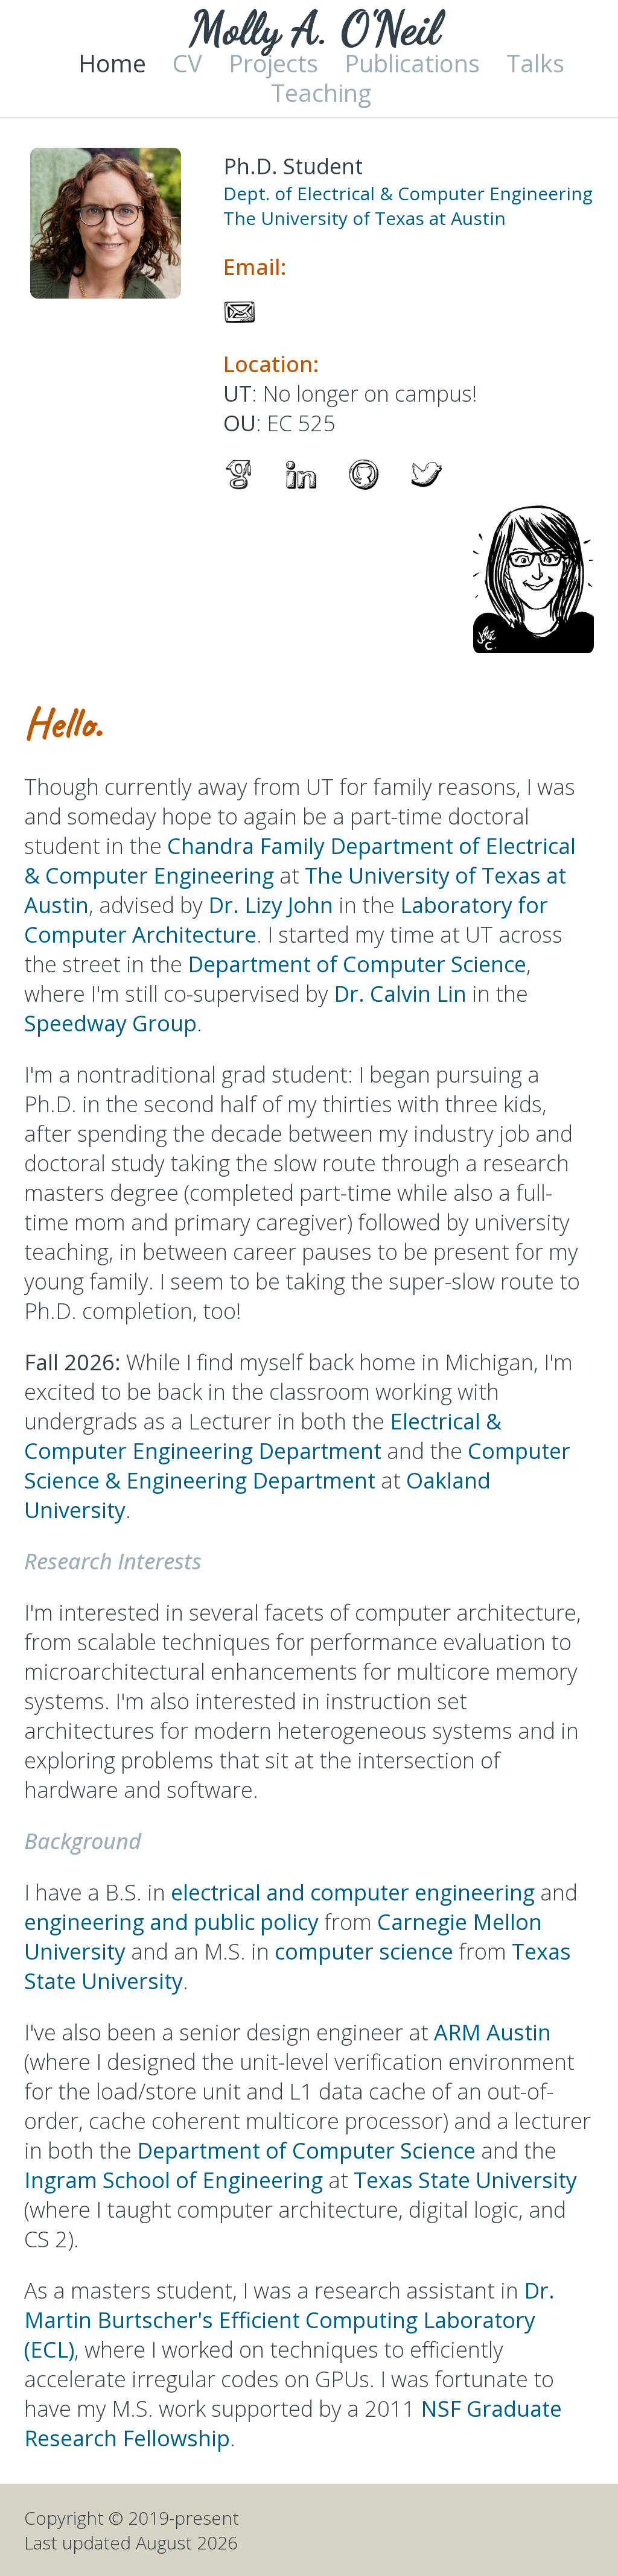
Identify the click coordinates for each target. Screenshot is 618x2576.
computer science (364, 1951)
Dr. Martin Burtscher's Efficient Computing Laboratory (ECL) (289, 2320)
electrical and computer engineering (353, 1892)
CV (187, 63)
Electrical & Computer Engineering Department (263, 1436)
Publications (412, 63)
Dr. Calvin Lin (400, 994)
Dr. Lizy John (271, 905)
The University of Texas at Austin (365, 218)
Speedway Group (110, 1023)
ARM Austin (492, 2032)
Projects (273, 63)
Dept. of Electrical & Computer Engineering (408, 193)
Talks (535, 63)
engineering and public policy (171, 1922)
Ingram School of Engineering (174, 2180)
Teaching (321, 93)
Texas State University (465, 2180)
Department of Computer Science (357, 964)
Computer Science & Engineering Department (297, 1466)
